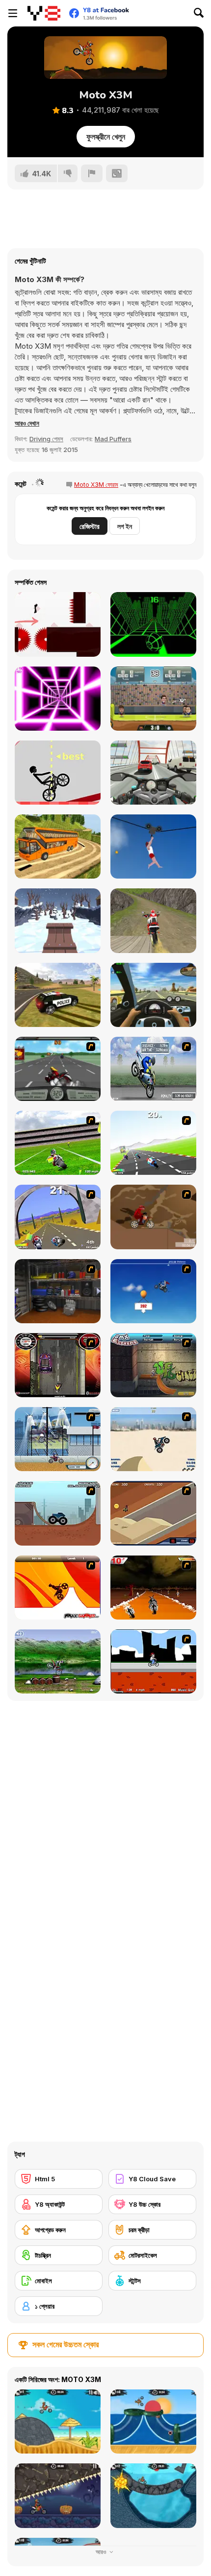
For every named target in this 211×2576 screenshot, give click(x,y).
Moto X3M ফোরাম (96, 485)
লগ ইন (125, 526)
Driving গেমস (46, 439)
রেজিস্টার (90, 526)
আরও (102, 2552)
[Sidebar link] (13, 13)
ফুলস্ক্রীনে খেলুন (106, 137)
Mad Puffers (113, 439)
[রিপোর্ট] (92, 173)
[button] (27, 423)
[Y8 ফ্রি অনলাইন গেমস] (44, 13)
